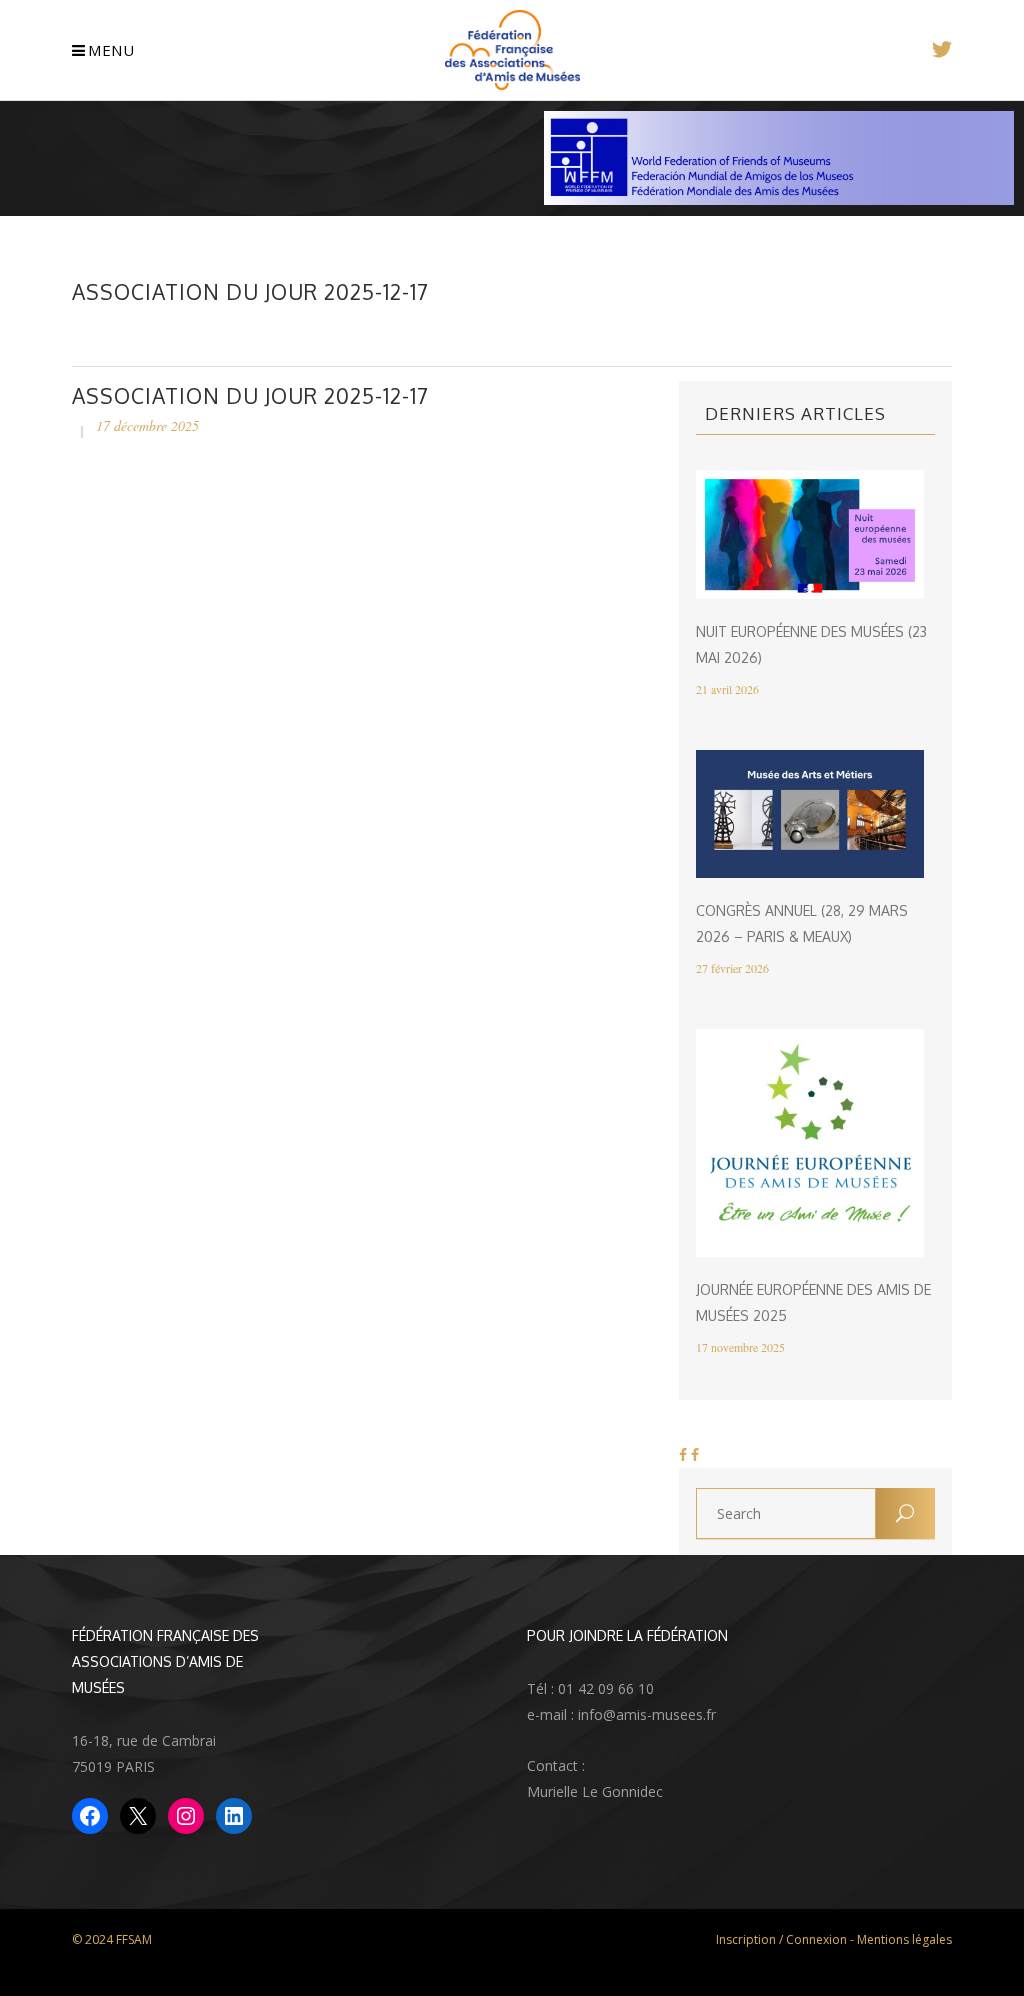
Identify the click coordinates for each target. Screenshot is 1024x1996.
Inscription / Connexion (781, 1939)
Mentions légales (904, 1939)
